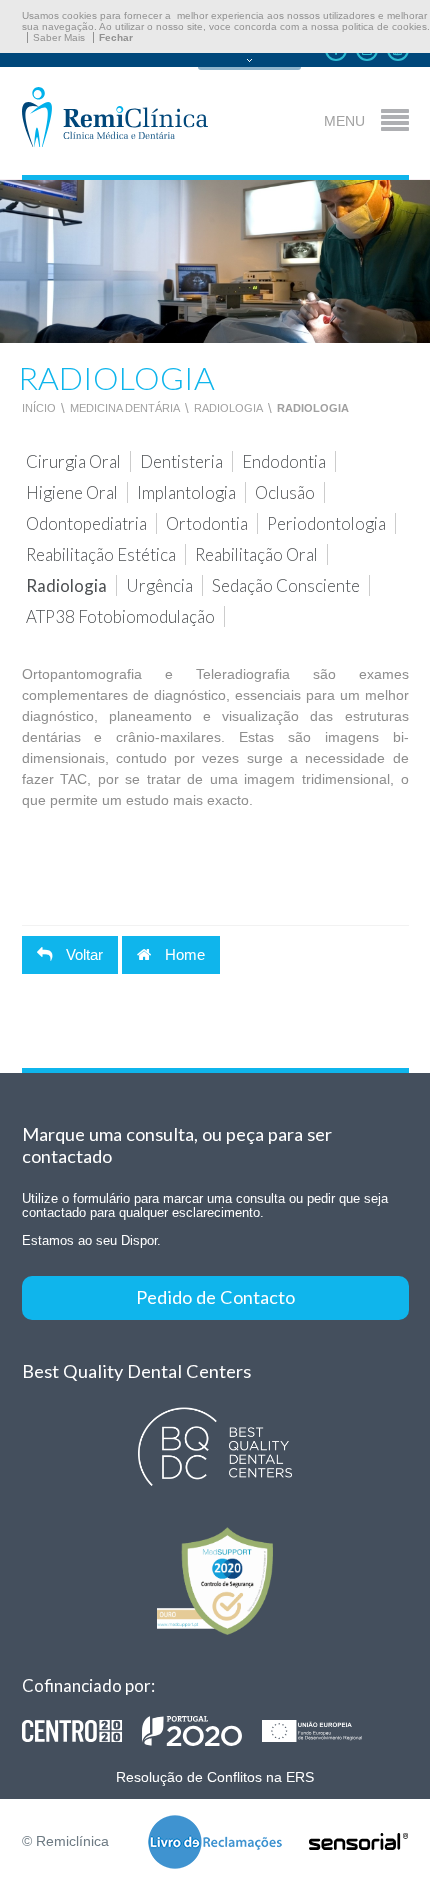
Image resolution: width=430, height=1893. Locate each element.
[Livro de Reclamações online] (215, 1843)
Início (39, 408)
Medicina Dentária (125, 408)
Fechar (116, 37)
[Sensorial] (359, 1843)
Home (183, 954)
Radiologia (228, 408)
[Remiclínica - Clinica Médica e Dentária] (115, 118)
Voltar (82, 954)
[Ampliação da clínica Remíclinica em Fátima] (202, 1731)
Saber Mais (59, 37)
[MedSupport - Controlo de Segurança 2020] (215, 1580)
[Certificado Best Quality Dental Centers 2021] (215, 1447)
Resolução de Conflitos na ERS (215, 1777)
